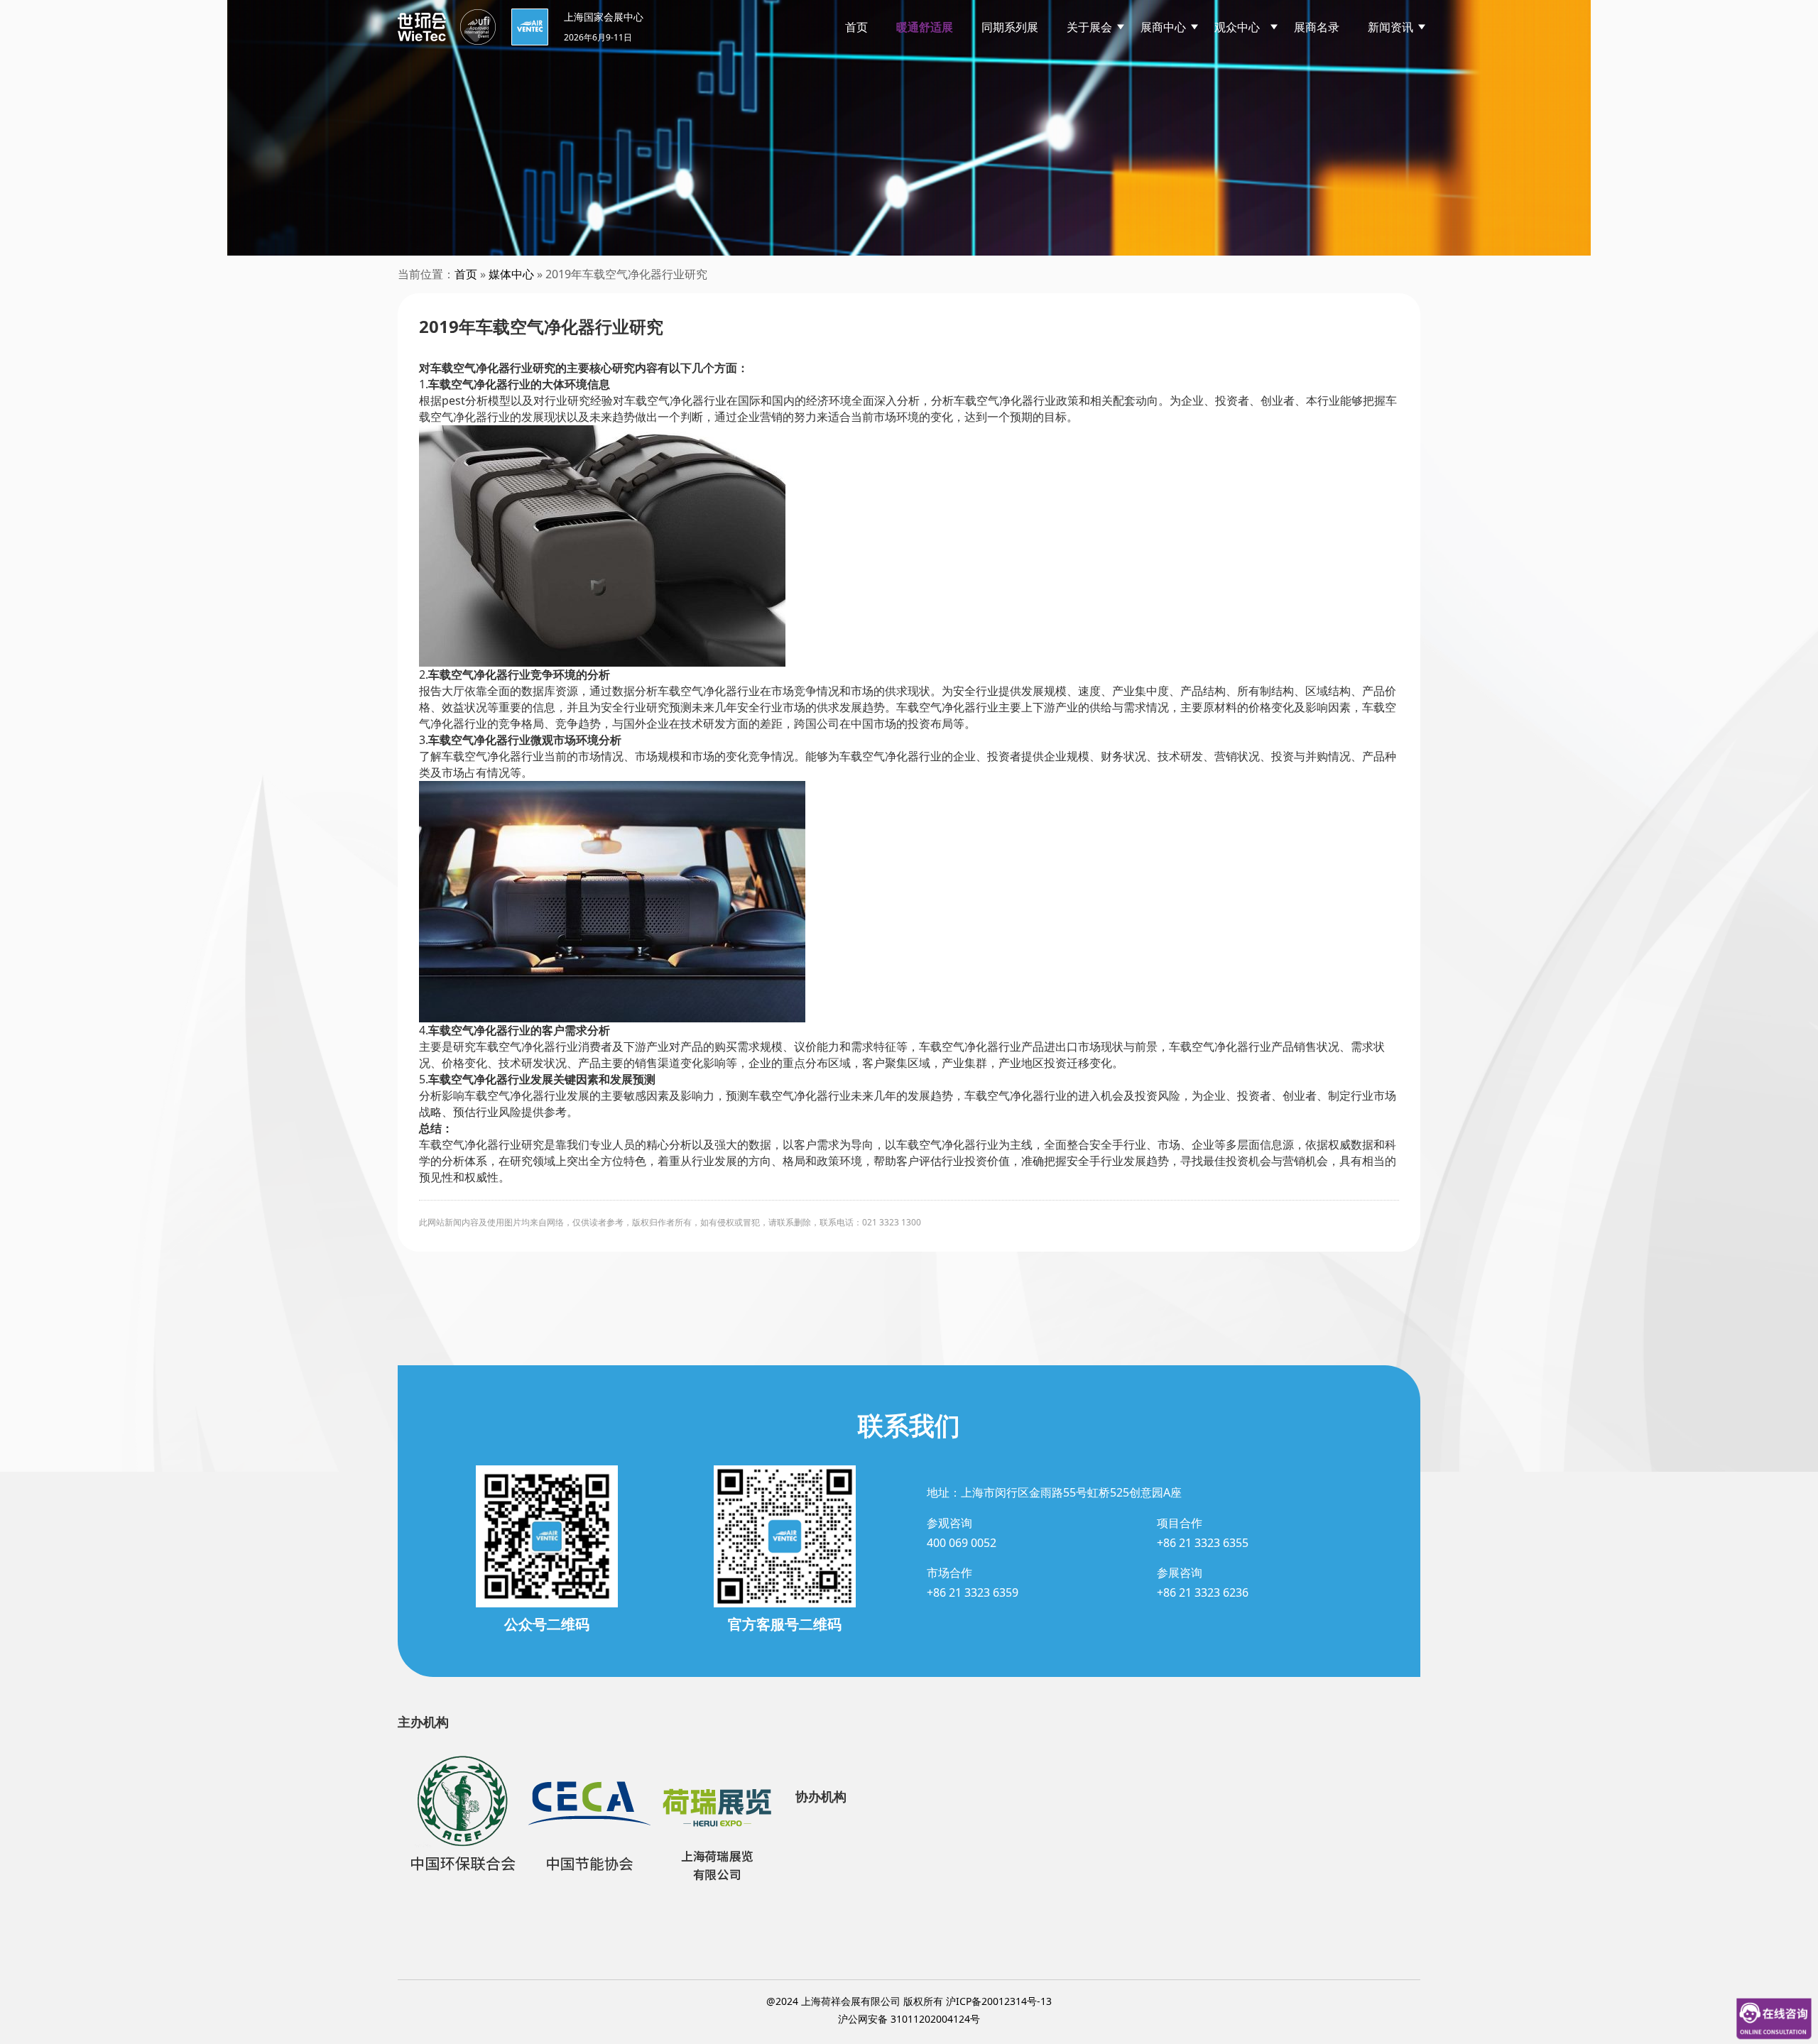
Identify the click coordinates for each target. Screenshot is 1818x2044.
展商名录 (1317, 27)
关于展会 (1089, 27)
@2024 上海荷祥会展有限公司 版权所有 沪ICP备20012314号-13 (909, 2001)
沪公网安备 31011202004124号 (909, 2019)
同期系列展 (1010, 27)
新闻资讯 (1390, 27)
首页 (856, 27)
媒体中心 (511, 274)
